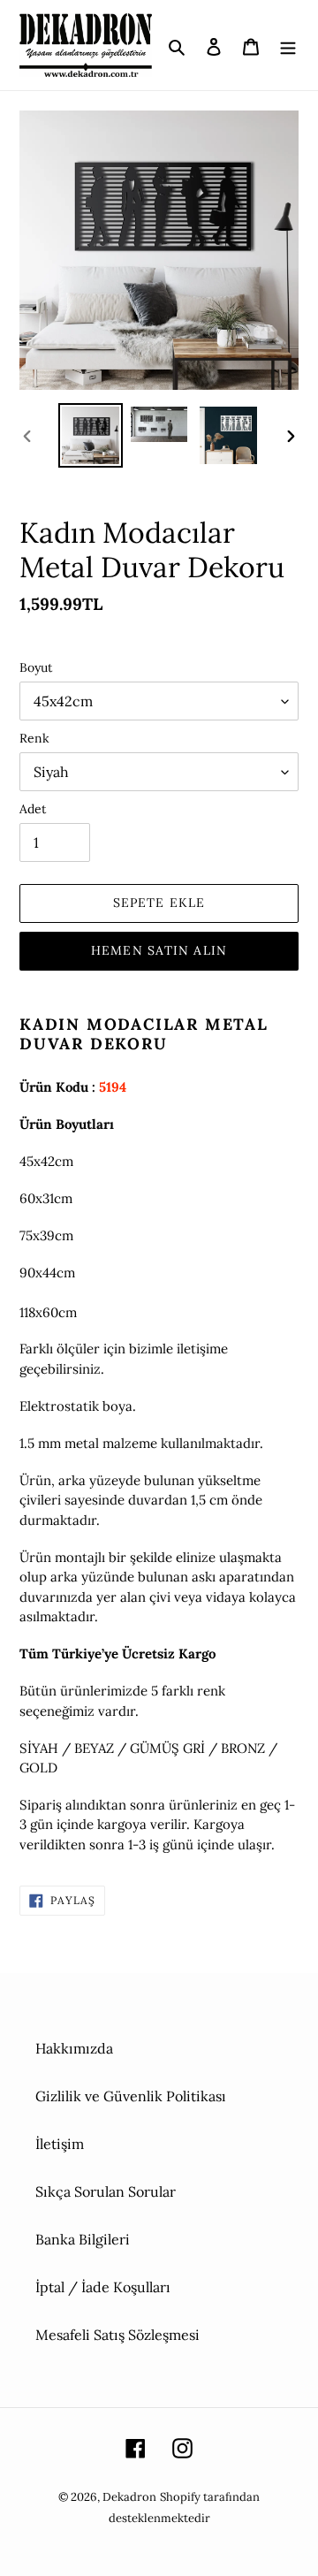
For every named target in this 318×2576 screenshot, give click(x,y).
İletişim (60, 2144)
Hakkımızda (74, 2048)
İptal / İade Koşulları (103, 2287)
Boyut (36, 667)
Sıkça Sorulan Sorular (106, 2191)
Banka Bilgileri (83, 2239)
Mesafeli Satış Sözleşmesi (117, 2335)
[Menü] (288, 45)
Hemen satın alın (159, 950)
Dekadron (129, 2497)
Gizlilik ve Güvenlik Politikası (131, 2096)
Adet (33, 809)
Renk (34, 738)
